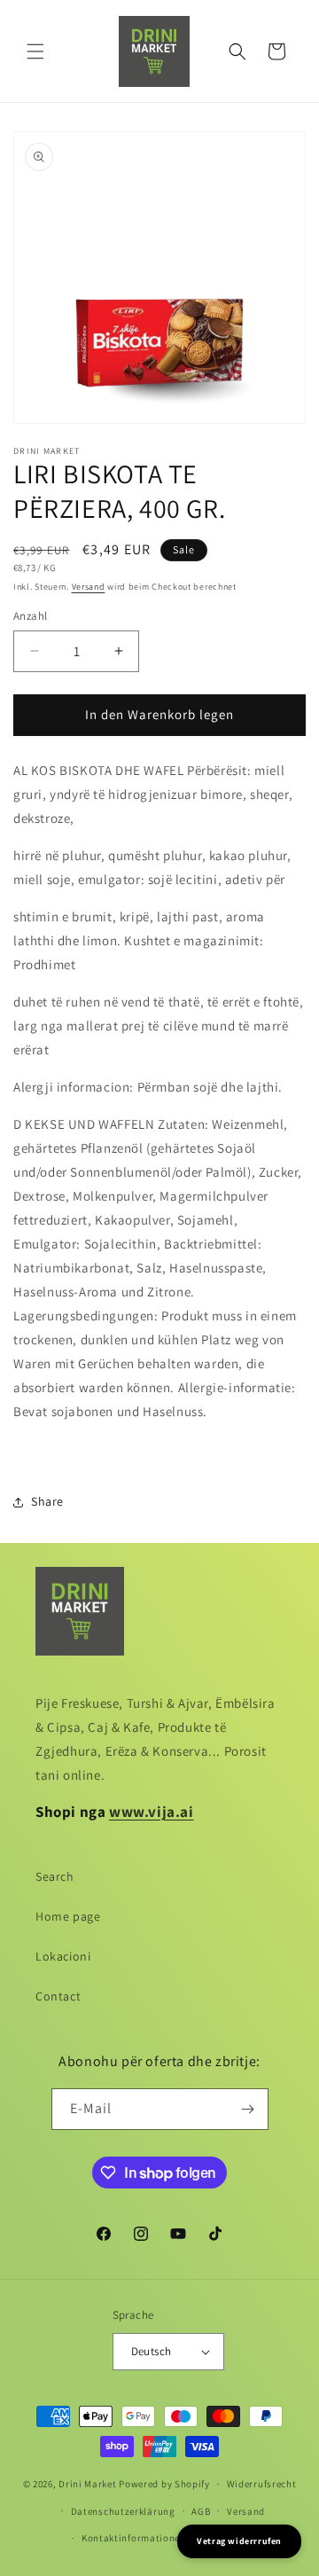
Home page (68, 1916)
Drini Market (87, 2484)
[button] (35, 51)
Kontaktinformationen (134, 2538)
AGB (201, 2511)
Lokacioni (63, 1956)
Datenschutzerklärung (123, 2511)
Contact (58, 1996)
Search (55, 1876)
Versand (89, 587)
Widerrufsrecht (262, 2484)
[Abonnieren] (248, 2109)
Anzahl (30, 616)
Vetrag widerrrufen (239, 2541)
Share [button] (47, 1501)
